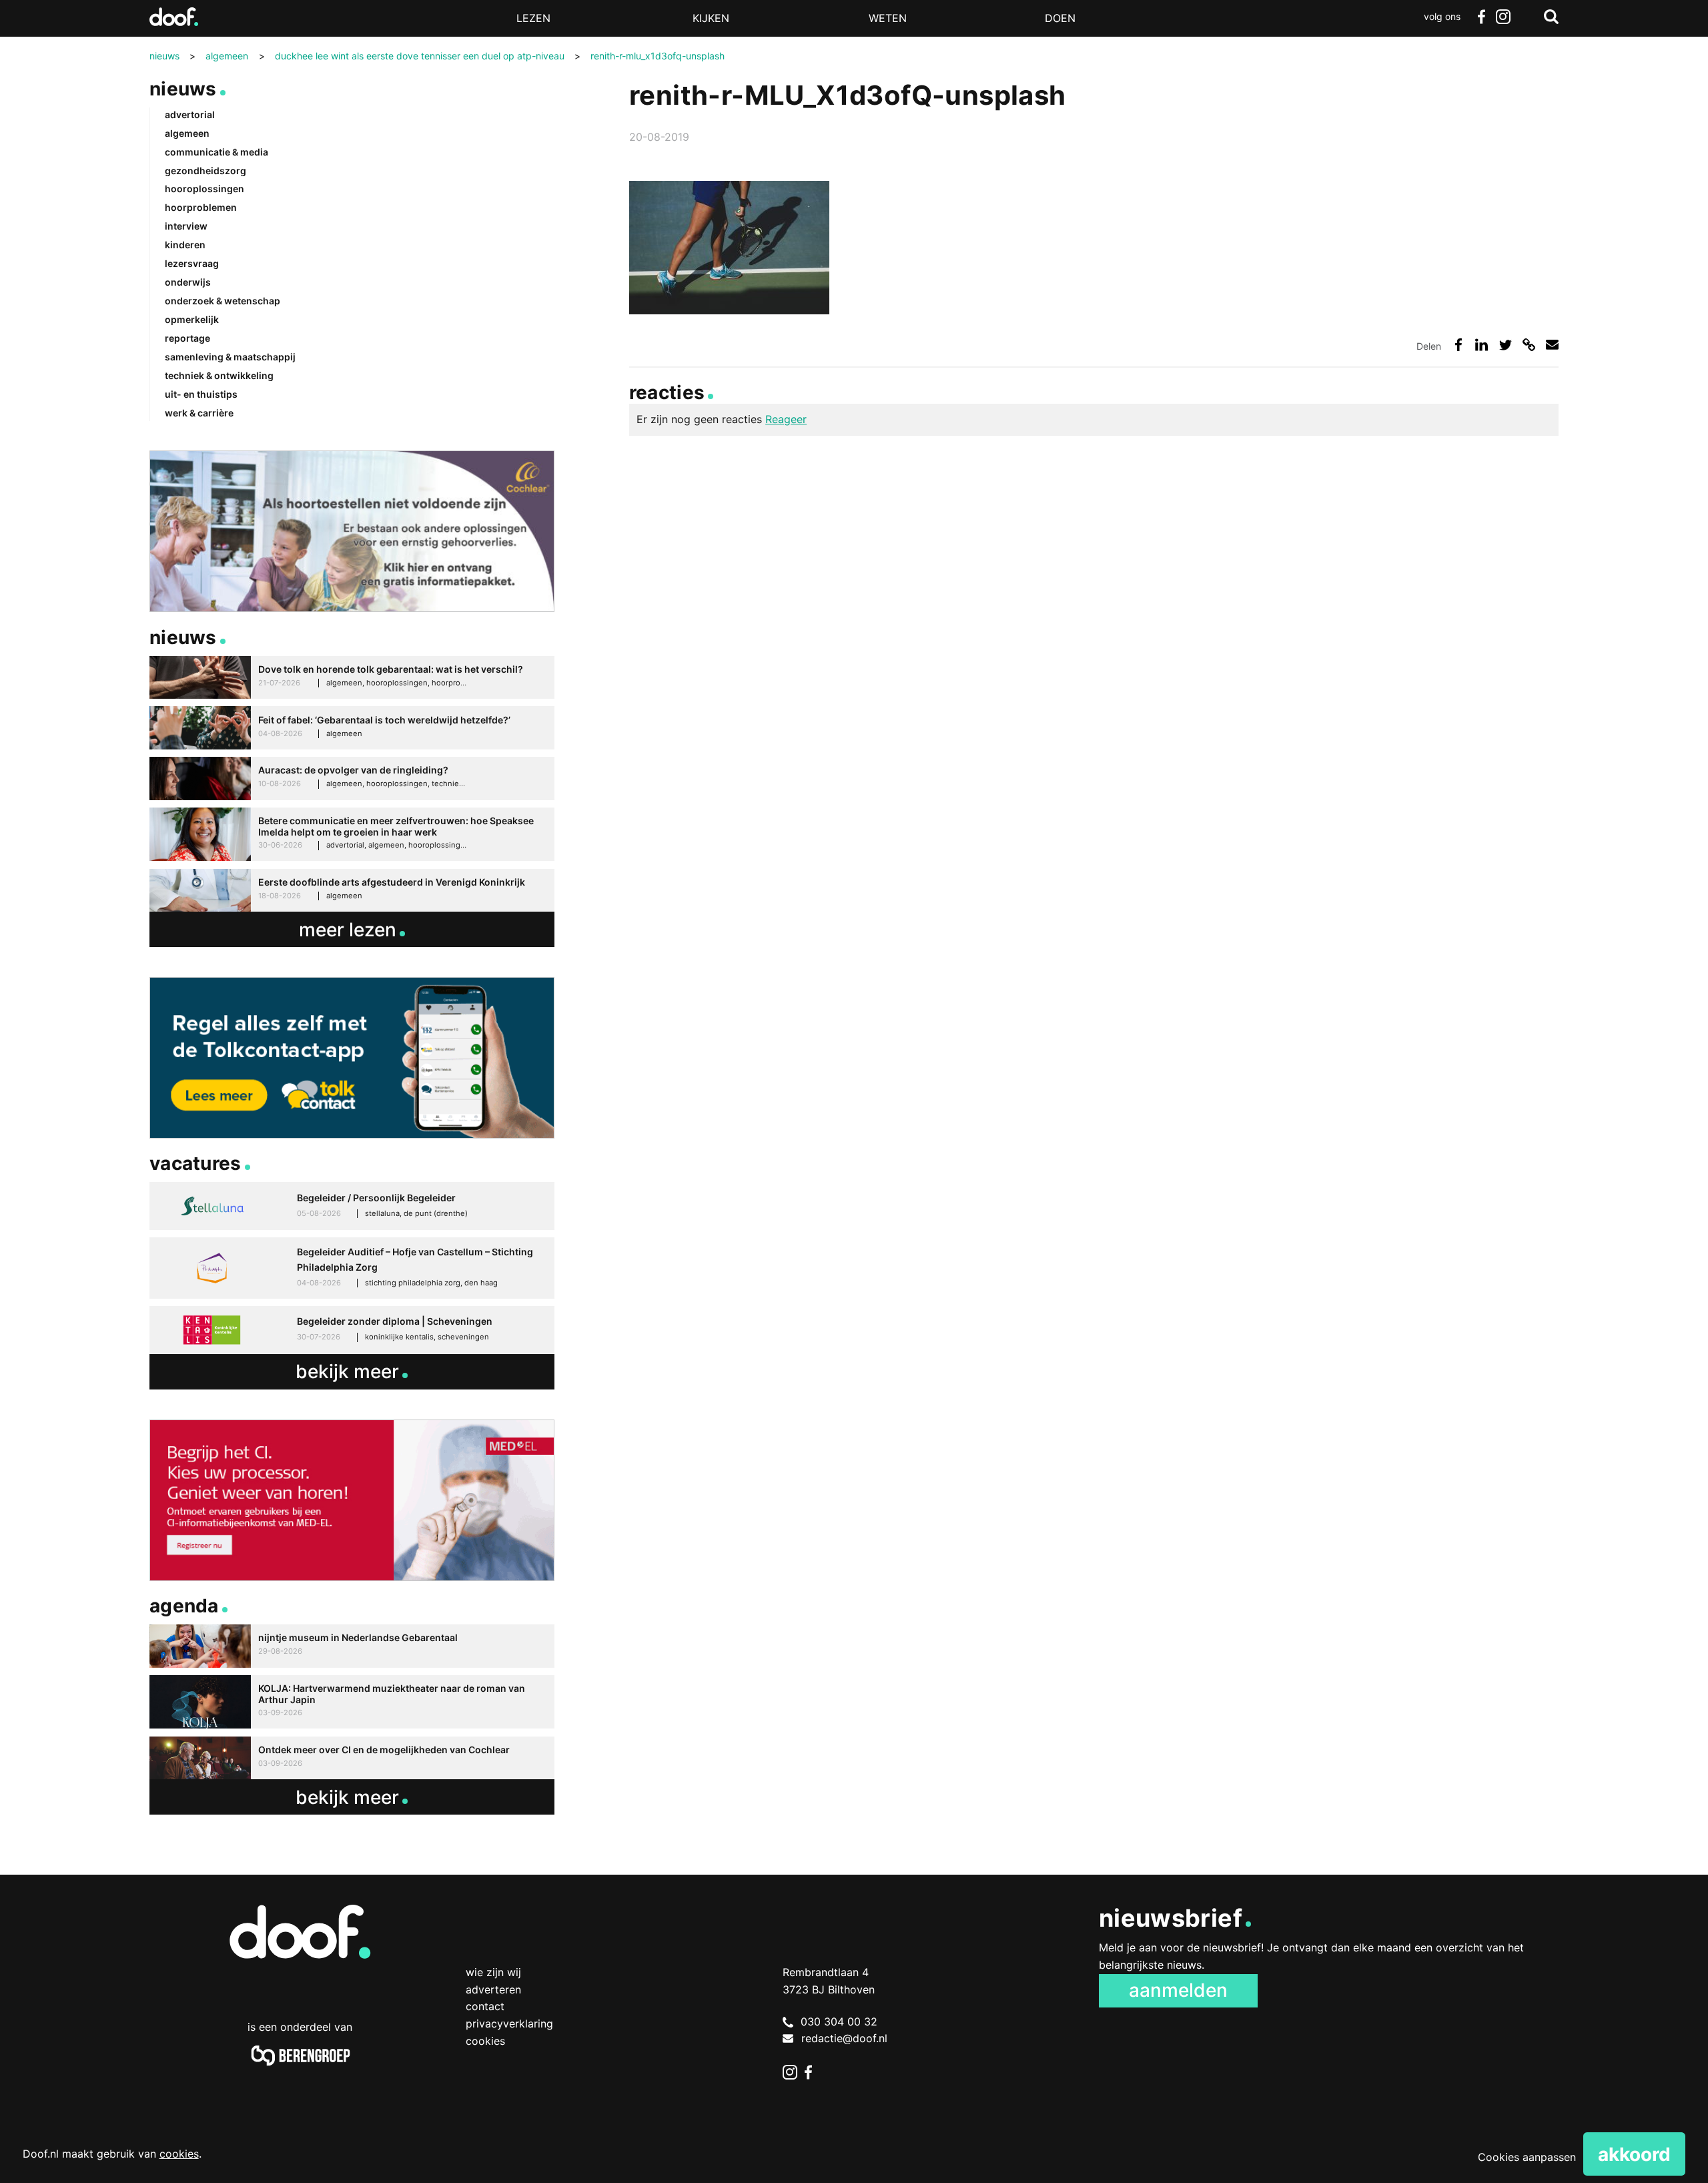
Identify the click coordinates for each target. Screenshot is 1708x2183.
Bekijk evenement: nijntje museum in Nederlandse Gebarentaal (352, 1646)
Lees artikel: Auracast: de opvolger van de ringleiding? (352, 778)
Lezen (533, 18)
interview (186, 226)
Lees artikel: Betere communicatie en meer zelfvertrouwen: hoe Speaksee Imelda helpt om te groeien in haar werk (352, 835)
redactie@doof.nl (844, 2038)
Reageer (786, 419)
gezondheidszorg (205, 171)
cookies (179, 2154)
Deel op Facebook (1458, 345)
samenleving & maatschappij (230, 357)
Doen (1060, 18)
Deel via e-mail (1552, 345)
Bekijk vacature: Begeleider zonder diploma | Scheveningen (352, 1330)
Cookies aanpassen (1527, 2157)
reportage (187, 338)
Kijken (711, 18)
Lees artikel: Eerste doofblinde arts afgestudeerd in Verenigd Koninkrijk (352, 891)
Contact (485, 2006)
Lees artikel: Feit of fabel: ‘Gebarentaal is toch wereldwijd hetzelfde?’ (352, 728)
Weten (888, 18)
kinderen (185, 245)
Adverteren (493, 1989)
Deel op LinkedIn (1481, 345)
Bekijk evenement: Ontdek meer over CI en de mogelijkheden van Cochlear (352, 1758)
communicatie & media (217, 152)
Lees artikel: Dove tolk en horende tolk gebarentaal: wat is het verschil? (352, 678)
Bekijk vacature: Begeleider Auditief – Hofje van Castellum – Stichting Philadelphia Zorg (352, 1268)
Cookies (485, 2041)
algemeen (187, 133)
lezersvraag (192, 263)
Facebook (1481, 17)
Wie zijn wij (493, 1972)
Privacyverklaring (509, 2023)
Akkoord (1634, 2154)
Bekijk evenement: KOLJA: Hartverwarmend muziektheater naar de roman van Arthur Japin (352, 1702)
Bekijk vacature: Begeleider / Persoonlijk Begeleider (352, 1206)
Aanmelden (1178, 1990)
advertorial (190, 114)
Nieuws (183, 89)
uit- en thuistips (201, 394)
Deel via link (1529, 345)
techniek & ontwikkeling (219, 375)
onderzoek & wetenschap (223, 301)
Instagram (1503, 17)
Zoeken (1551, 17)
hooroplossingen (204, 189)
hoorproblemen (201, 207)
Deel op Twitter (1506, 345)
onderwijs (188, 282)
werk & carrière (199, 413)
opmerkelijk (192, 319)
